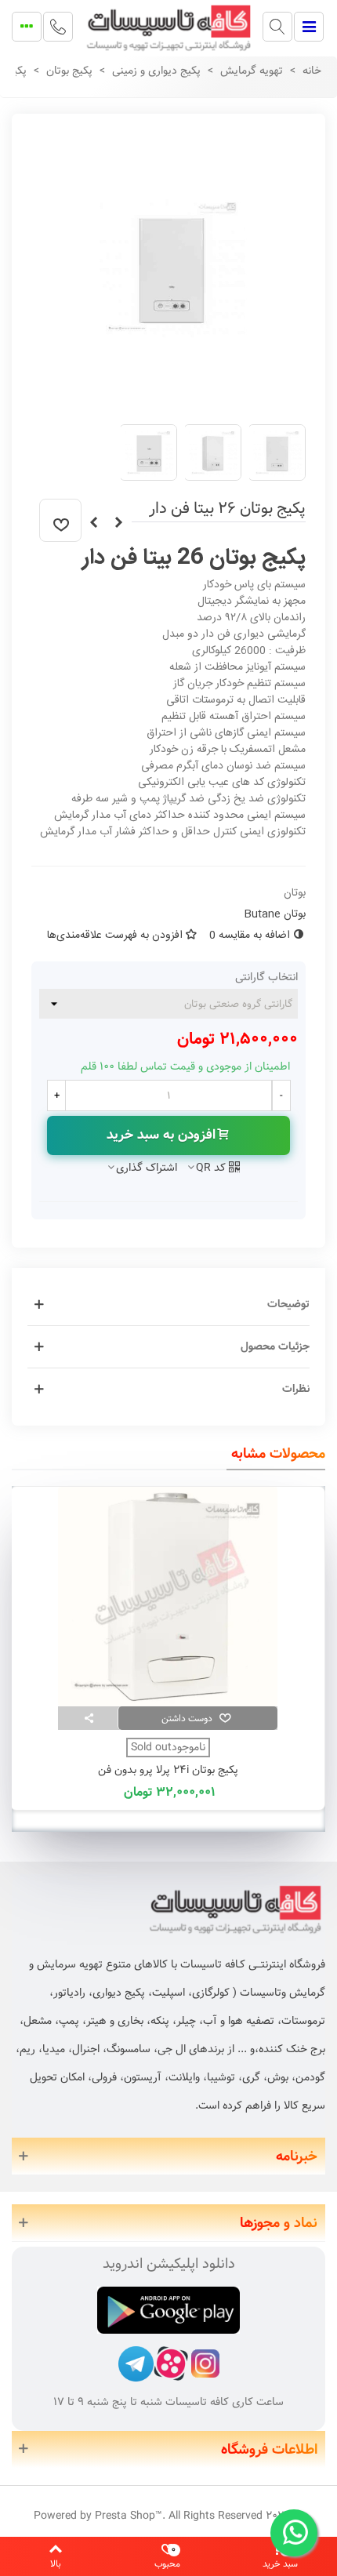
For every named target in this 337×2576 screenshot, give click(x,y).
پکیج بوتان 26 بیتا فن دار (194, 558)
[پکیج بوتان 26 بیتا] (172, 403)
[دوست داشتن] (60, 520)
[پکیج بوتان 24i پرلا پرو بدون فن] (168, 1597)
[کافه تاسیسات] (168, 26)
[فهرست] (309, 27)
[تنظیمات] (27, 27)
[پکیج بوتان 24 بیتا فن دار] (118, 523)
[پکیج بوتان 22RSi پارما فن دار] (93, 523)
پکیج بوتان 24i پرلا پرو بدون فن (168, 1770)
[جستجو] (277, 27)
